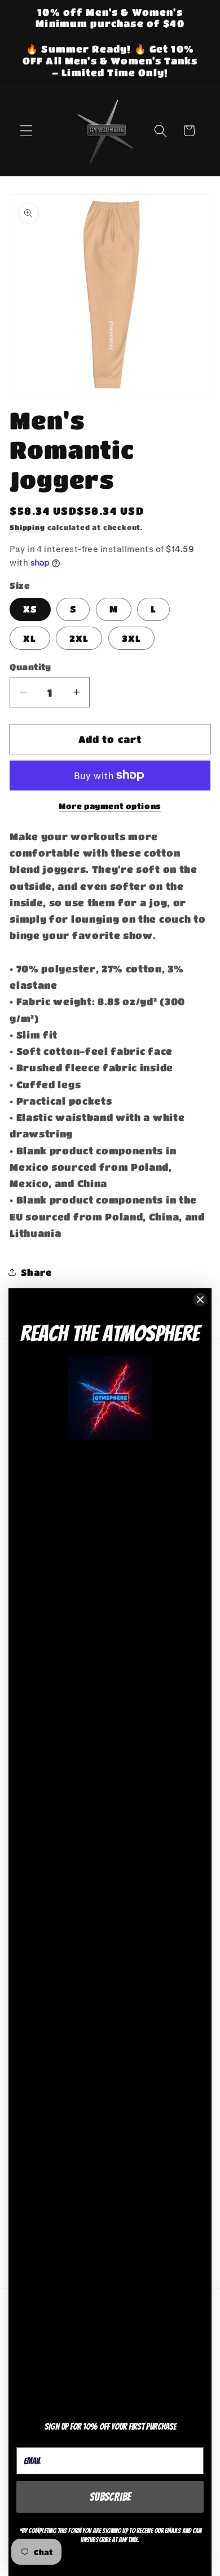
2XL (79, 638)
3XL (131, 638)
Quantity (30, 667)
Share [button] (36, 1272)
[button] (26, 131)
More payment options (110, 806)
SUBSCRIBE (110, 2497)
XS (30, 609)
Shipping (27, 527)
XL (30, 638)
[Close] (200, 1300)
